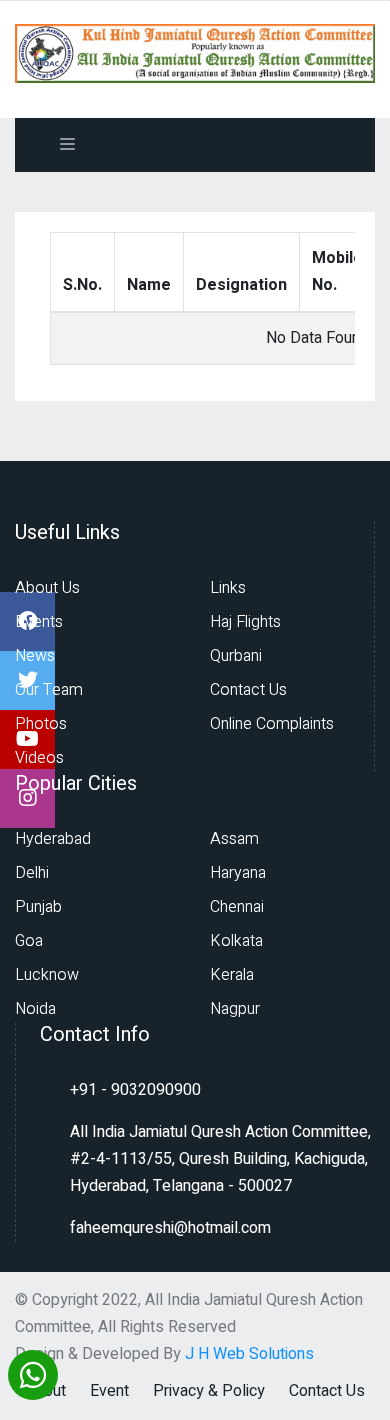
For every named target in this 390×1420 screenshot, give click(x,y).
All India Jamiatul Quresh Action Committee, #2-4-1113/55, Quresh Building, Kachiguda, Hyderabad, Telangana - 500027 (220, 1159)
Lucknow (47, 975)
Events (39, 622)
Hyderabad (53, 839)
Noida (35, 1009)
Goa (29, 941)
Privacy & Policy (209, 1391)
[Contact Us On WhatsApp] (33, 1372)
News (35, 656)
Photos (41, 724)
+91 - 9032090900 (135, 1090)
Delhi (32, 873)
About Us (47, 588)
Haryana (238, 873)
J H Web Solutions (249, 1354)
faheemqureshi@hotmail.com (170, 1228)
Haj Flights (245, 622)
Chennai (237, 907)
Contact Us (248, 690)
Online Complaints (272, 724)
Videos (39, 758)
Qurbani (236, 656)
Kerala (232, 975)
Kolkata (236, 941)
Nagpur (235, 1009)
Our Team (49, 690)
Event (109, 1391)
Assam (234, 839)
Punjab (38, 907)
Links (228, 588)
